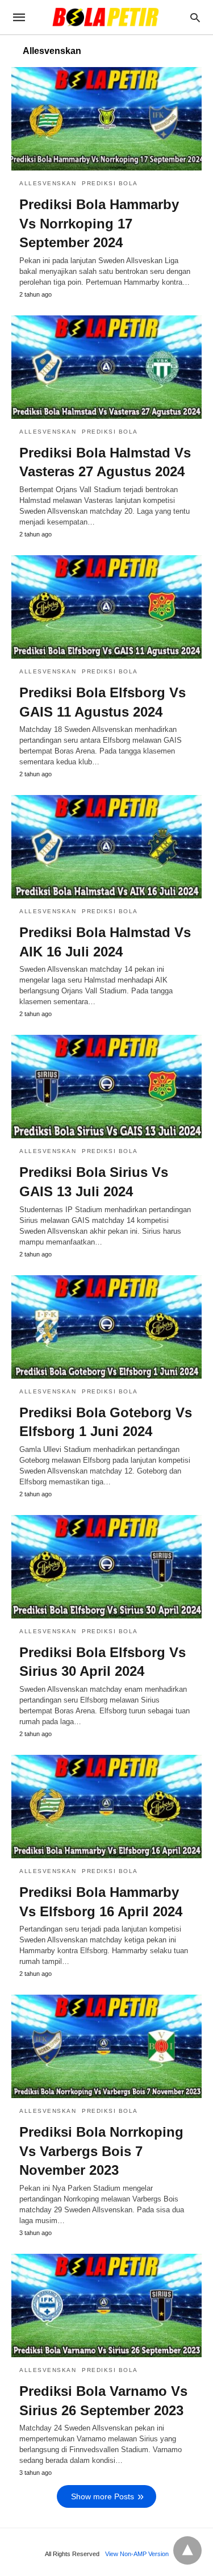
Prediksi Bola (110, 183)
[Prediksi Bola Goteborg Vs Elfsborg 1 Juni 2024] (106, 1327)
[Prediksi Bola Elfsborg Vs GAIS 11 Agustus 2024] (106, 607)
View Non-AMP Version (137, 2554)
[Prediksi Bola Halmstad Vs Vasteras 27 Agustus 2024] (106, 367)
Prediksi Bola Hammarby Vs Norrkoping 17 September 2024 (99, 223)
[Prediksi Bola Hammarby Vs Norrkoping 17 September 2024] (106, 119)
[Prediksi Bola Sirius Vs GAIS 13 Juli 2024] (106, 1087)
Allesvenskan (48, 183)
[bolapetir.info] (106, 17)
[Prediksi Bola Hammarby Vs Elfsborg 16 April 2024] (106, 1807)
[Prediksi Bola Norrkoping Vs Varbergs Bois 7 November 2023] (106, 2046)
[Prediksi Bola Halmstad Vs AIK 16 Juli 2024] (106, 847)
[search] (195, 17)
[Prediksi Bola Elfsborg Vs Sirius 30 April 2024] (106, 1567)
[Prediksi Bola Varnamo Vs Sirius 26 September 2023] (106, 2306)
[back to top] (187, 2550)
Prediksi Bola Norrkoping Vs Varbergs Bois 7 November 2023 (101, 2151)
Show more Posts (103, 2496)
